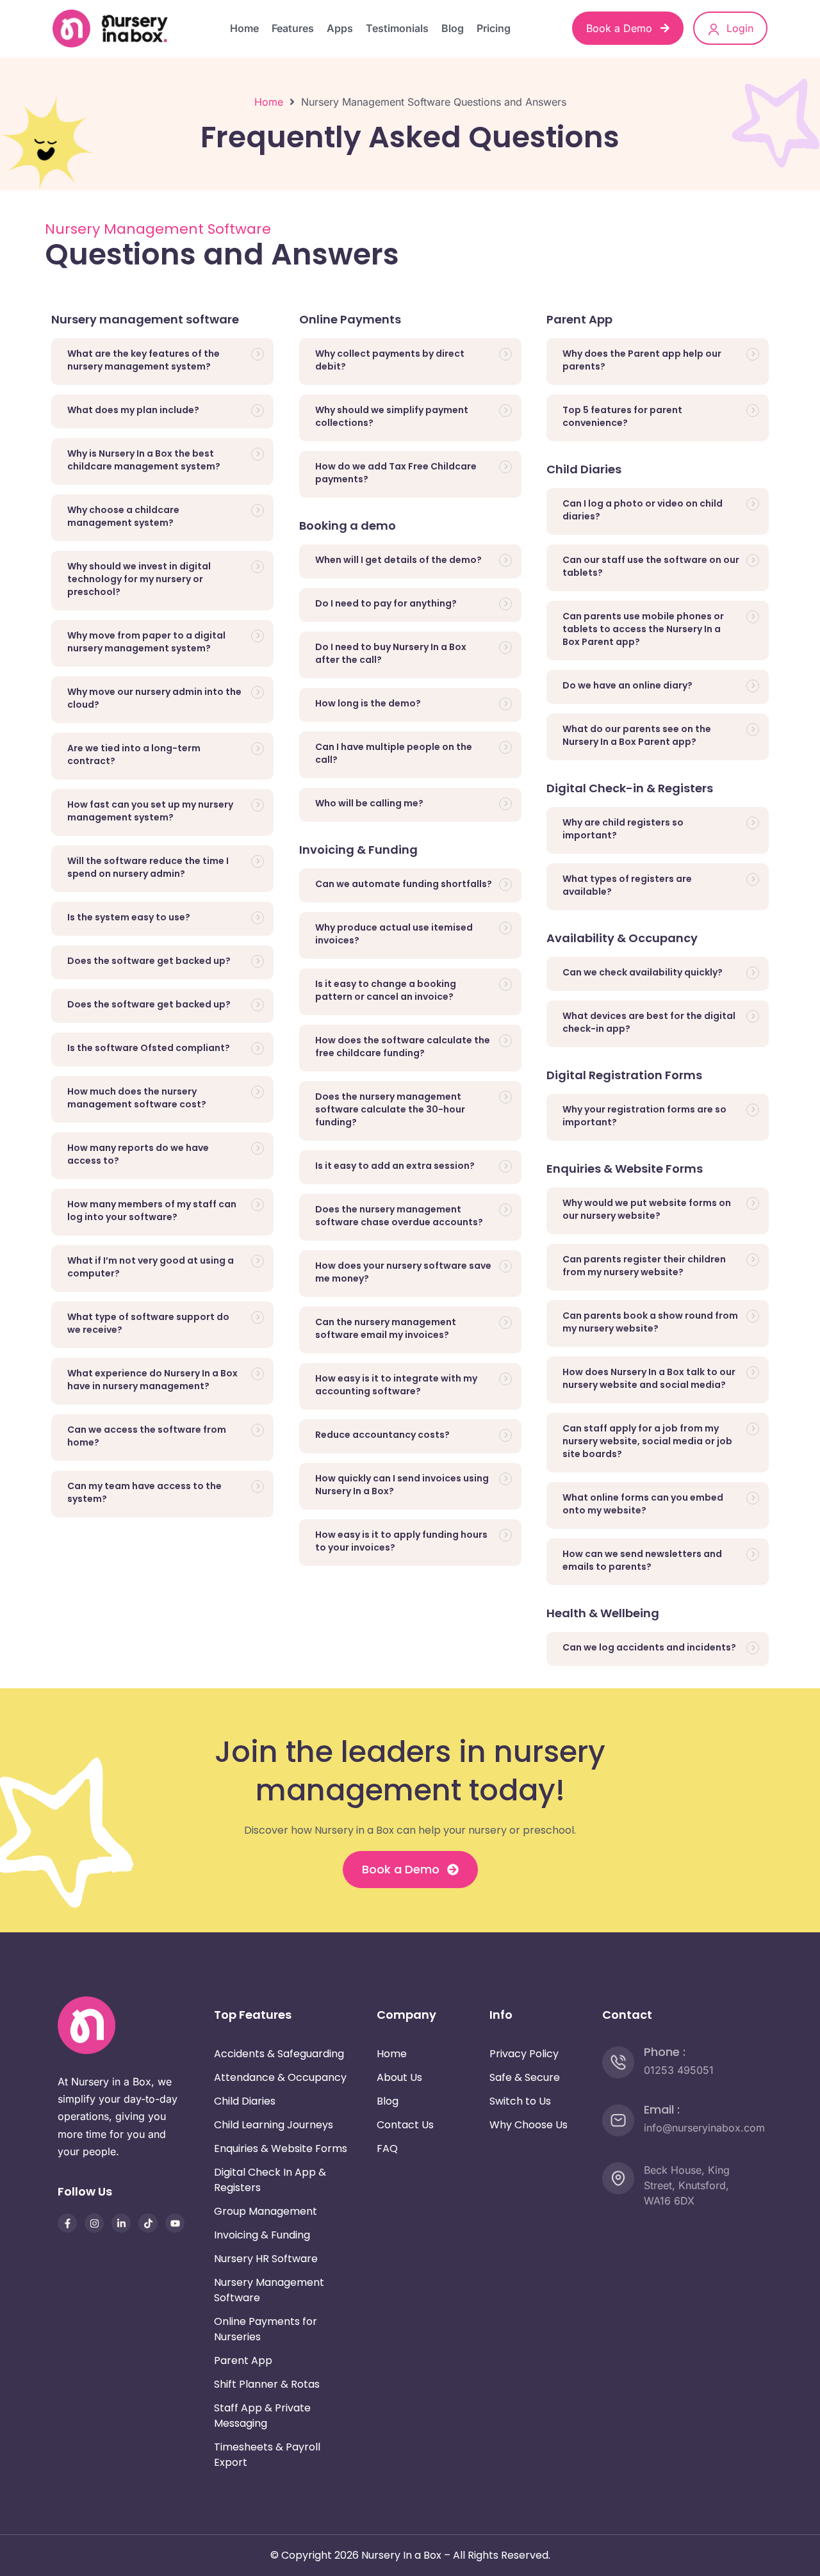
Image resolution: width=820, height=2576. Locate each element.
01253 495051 (679, 2070)
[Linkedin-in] (121, 2223)
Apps (340, 28)
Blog (453, 28)
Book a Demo (621, 28)
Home (244, 28)
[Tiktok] (148, 2223)
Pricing (494, 28)
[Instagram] (94, 2223)
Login (738, 28)
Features (293, 28)
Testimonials (397, 28)
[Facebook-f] (67, 2223)
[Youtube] (175, 2223)
